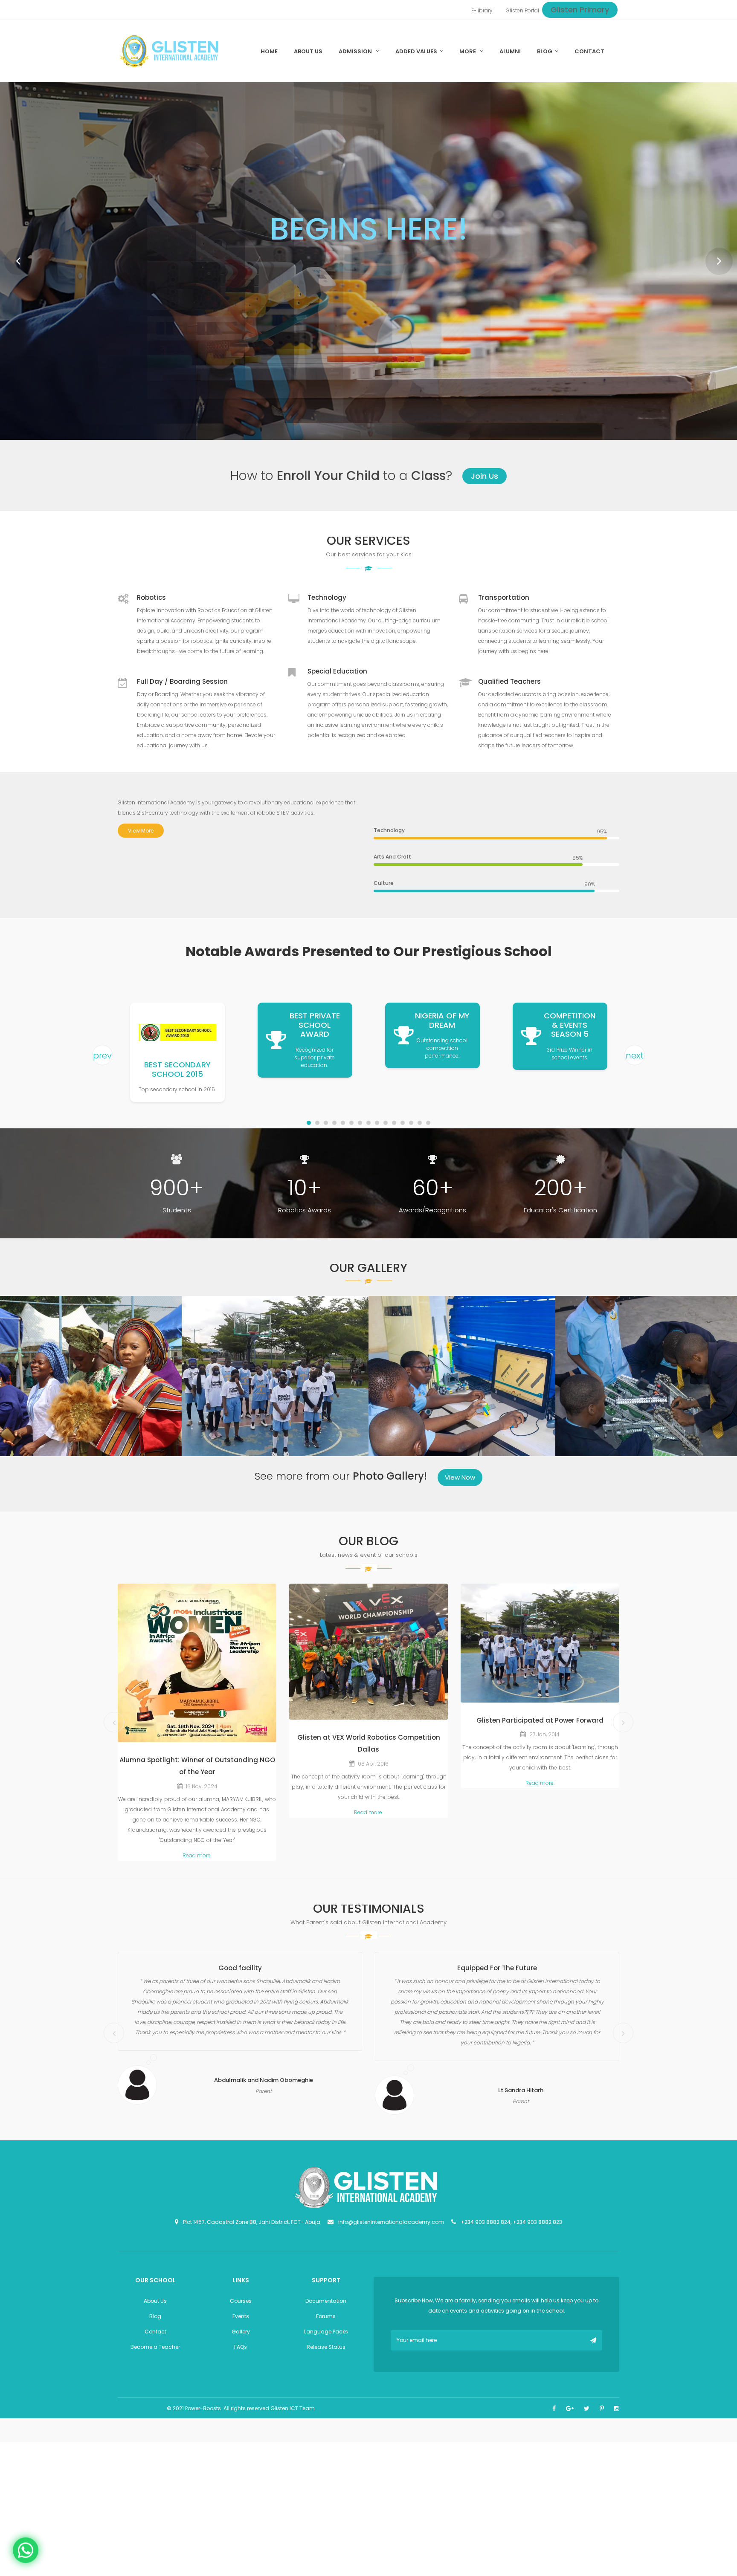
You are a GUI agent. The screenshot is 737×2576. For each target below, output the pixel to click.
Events (241, 2320)
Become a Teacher (155, 2351)
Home (269, 51)
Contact (589, 51)
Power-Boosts (203, 2413)
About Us (155, 2305)
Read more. (197, 1860)
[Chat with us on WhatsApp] (26, 2548)
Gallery (241, 2336)
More (468, 51)
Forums (326, 2320)
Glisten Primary (580, 10)
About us (308, 51)
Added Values (416, 51)
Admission (356, 51)
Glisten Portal (522, 10)
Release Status (326, 2351)
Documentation (326, 2305)
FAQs (241, 2351)
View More (141, 835)
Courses (241, 2305)
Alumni (510, 51)
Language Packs (326, 2336)
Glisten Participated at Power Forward (540, 1725)
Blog (545, 51)
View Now (460, 1482)
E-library (482, 10)
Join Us (485, 481)
